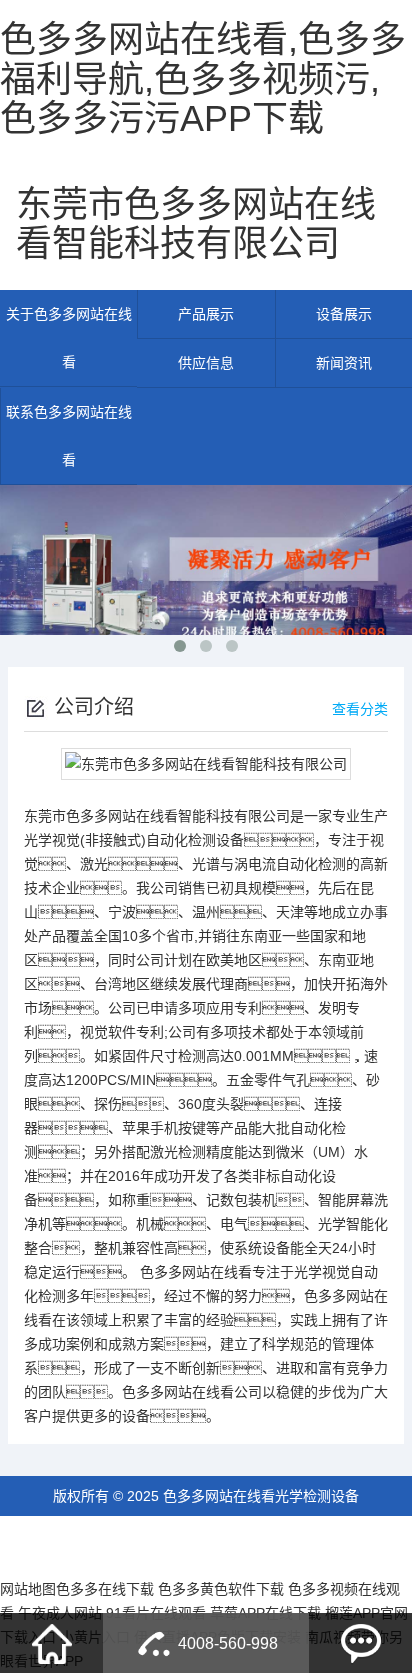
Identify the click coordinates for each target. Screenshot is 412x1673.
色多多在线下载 (105, 1589)
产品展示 (206, 314)
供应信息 (206, 363)
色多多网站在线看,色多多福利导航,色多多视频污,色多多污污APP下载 (203, 79)
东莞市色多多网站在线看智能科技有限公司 (196, 224)
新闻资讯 (344, 363)
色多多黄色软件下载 (221, 1589)
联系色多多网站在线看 (69, 436)
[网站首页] (52, 1643)
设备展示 (344, 314)
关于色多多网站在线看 (69, 338)
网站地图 (28, 1589)
